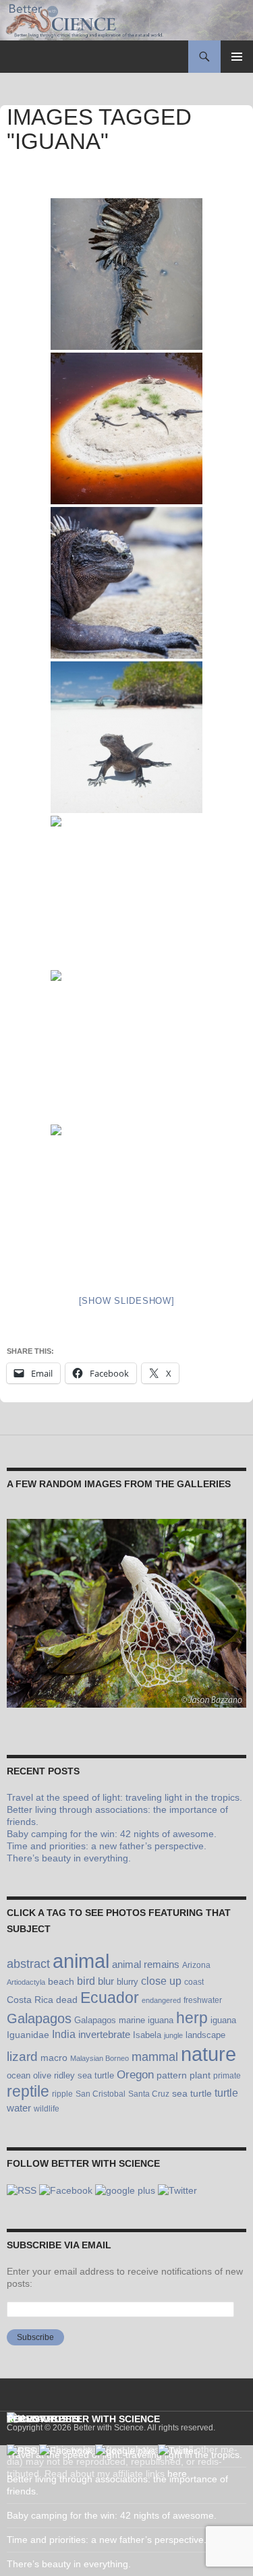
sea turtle (192, 2093)
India (64, 2034)
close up (161, 1981)
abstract (28, 1964)
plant (200, 2075)
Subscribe (35, 2337)
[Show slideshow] (127, 1301)
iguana (223, 2020)
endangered (161, 2000)
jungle (173, 2035)
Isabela (147, 2035)
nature (208, 2054)
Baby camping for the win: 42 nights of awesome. (112, 1834)
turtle (226, 2093)
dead (67, 2000)
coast (194, 1982)
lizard (22, 2057)
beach (61, 1981)
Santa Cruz (149, 2094)
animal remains (146, 1964)
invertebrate (104, 2034)
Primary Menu (237, 57)
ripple (62, 2094)
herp (192, 2018)
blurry (128, 1982)
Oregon (135, 2074)
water (19, 2108)
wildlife (47, 2109)
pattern (172, 2075)
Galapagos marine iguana (124, 2020)
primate (227, 2076)
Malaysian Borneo (100, 2058)
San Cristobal (101, 2094)
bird (86, 1981)
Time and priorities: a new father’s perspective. (107, 1846)
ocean (19, 2076)
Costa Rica (30, 2000)
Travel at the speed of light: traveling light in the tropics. (124, 1797)
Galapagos (39, 2018)
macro (54, 2058)
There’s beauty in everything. (69, 1858)
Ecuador (110, 1998)
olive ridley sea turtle (74, 2076)
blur (106, 1981)
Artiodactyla (26, 1982)
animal (81, 1961)
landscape (205, 2035)
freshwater (203, 2000)
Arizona (196, 1965)
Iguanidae (28, 2035)
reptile (28, 2092)
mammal (155, 2057)
